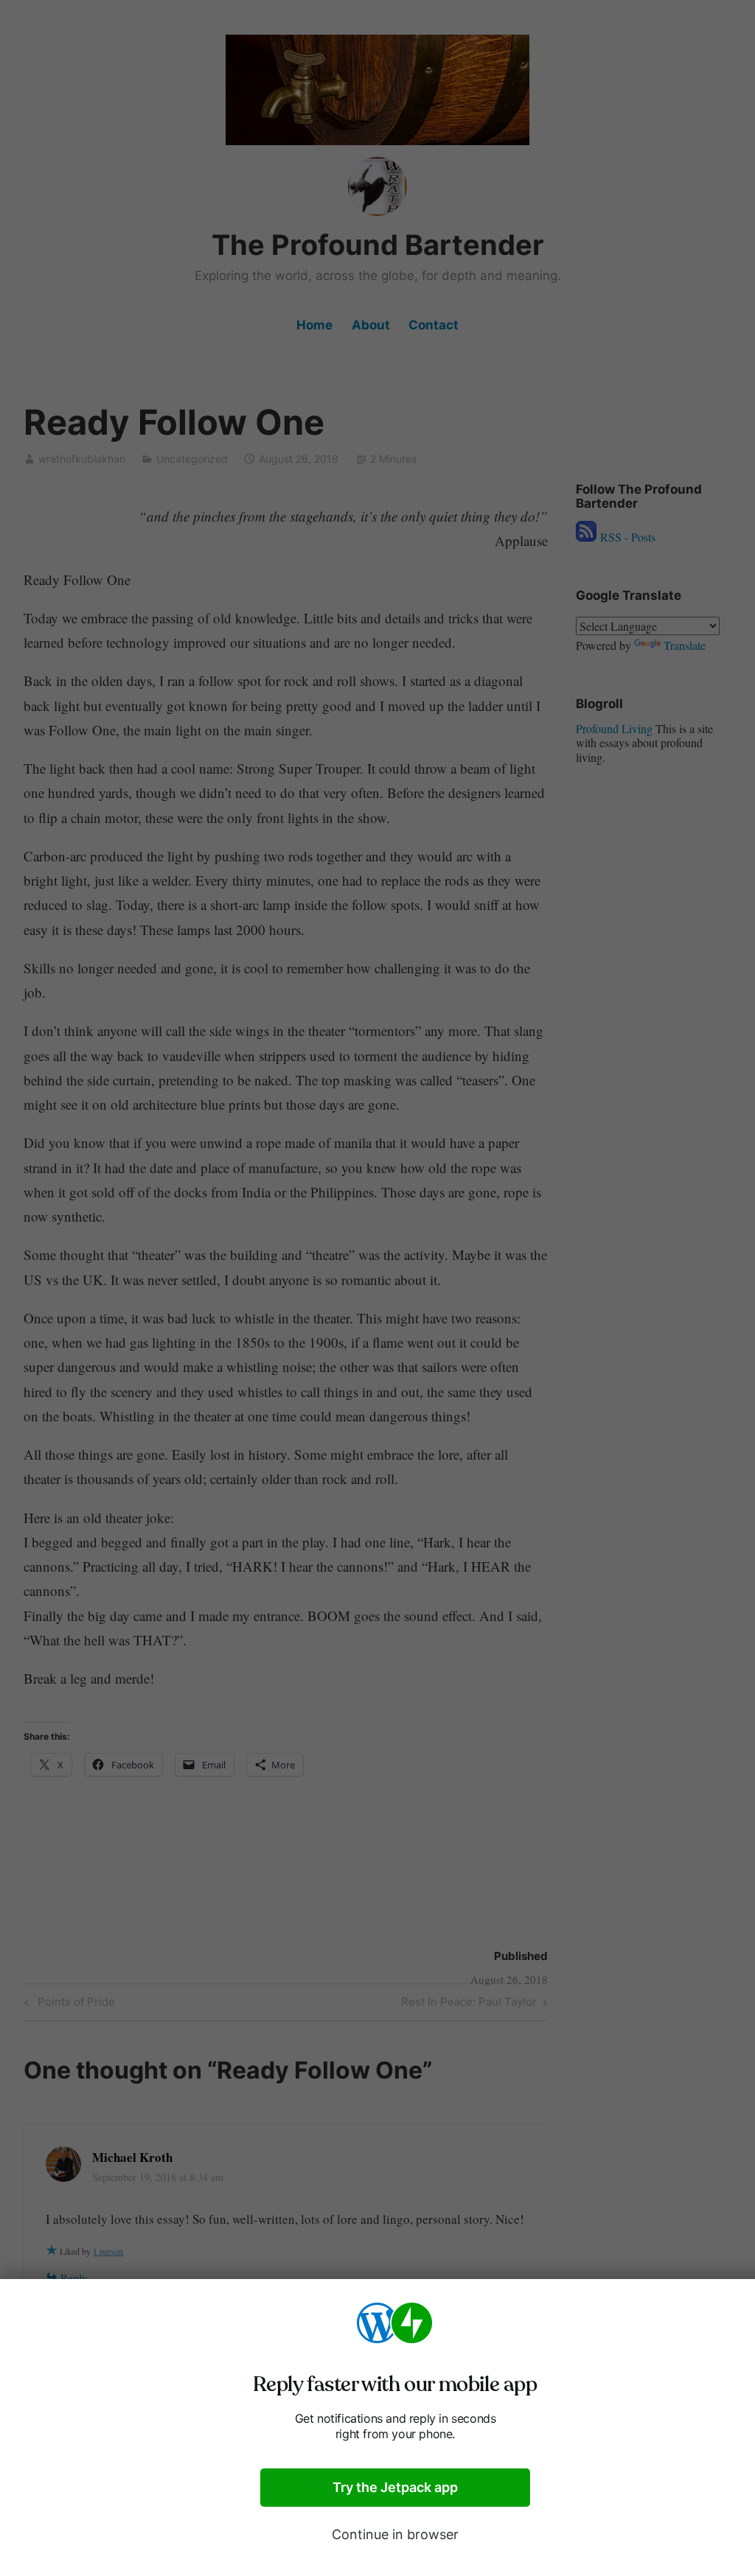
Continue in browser (395, 2534)
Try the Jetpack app (395, 2487)
